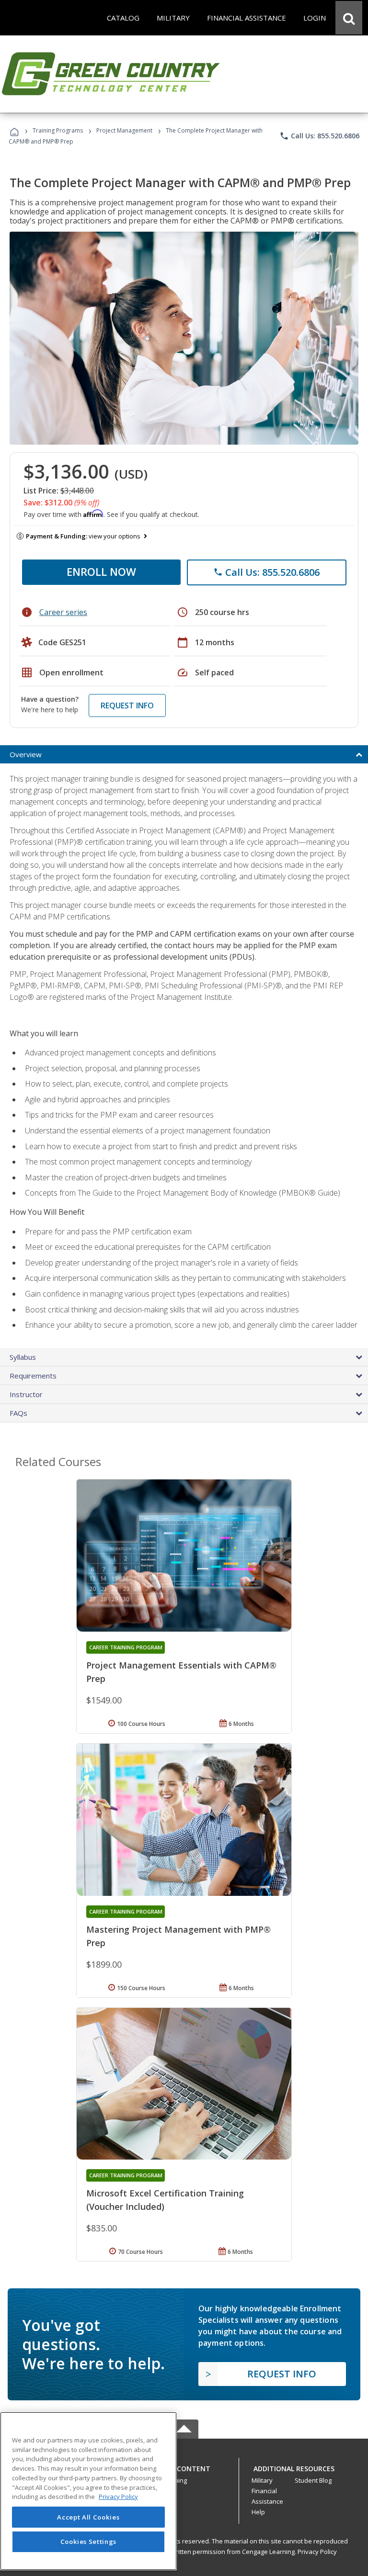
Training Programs (58, 130)
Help (258, 2512)
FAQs (18, 1413)
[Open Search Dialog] (349, 18)
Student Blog (313, 2480)
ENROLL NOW (101, 571)
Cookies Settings (89, 2542)
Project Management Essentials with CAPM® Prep (181, 1672)
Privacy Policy (317, 2552)
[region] (88, 2491)
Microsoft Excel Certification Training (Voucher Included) (165, 2200)
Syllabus (23, 1357)
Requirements (33, 1376)
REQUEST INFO (127, 706)
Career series (63, 612)
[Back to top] (184, 2466)
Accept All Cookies (88, 2517)
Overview (26, 754)
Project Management (124, 130)
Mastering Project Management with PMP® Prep (178, 1936)
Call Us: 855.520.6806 (319, 136)
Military (262, 2480)
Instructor (26, 1394)
